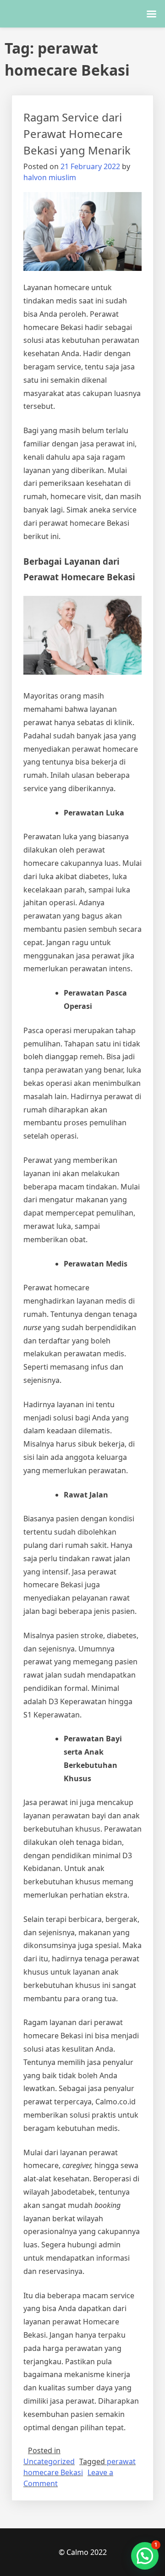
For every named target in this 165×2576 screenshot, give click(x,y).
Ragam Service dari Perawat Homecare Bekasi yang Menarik (77, 134)
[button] (145, 2556)
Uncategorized (49, 2461)
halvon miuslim (50, 177)
